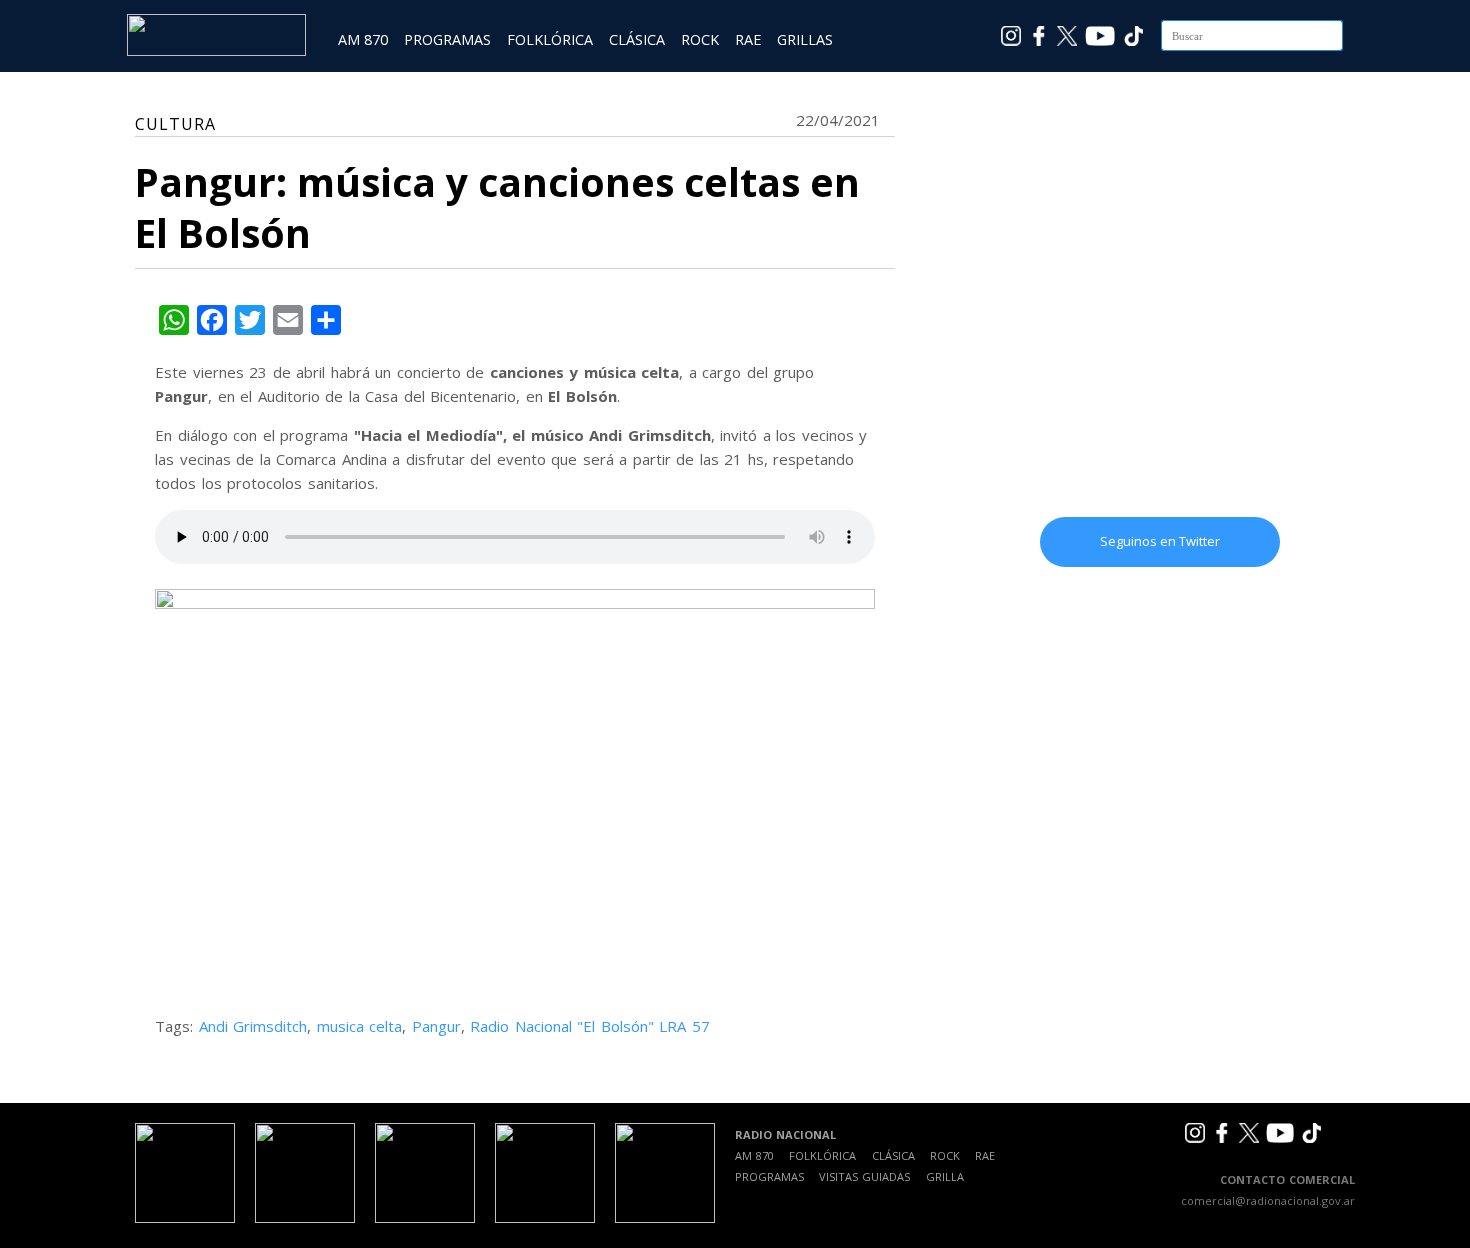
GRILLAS (805, 39)
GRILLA (945, 1176)
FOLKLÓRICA (550, 39)
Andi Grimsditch (253, 1026)
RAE (748, 39)
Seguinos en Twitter (1160, 541)
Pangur (436, 1026)
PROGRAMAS (447, 39)
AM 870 (363, 39)
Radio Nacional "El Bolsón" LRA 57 (590, 1026)
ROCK (700, 39)
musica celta (360, 1026)
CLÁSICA (637, 39)
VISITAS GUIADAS (864, 1176)
